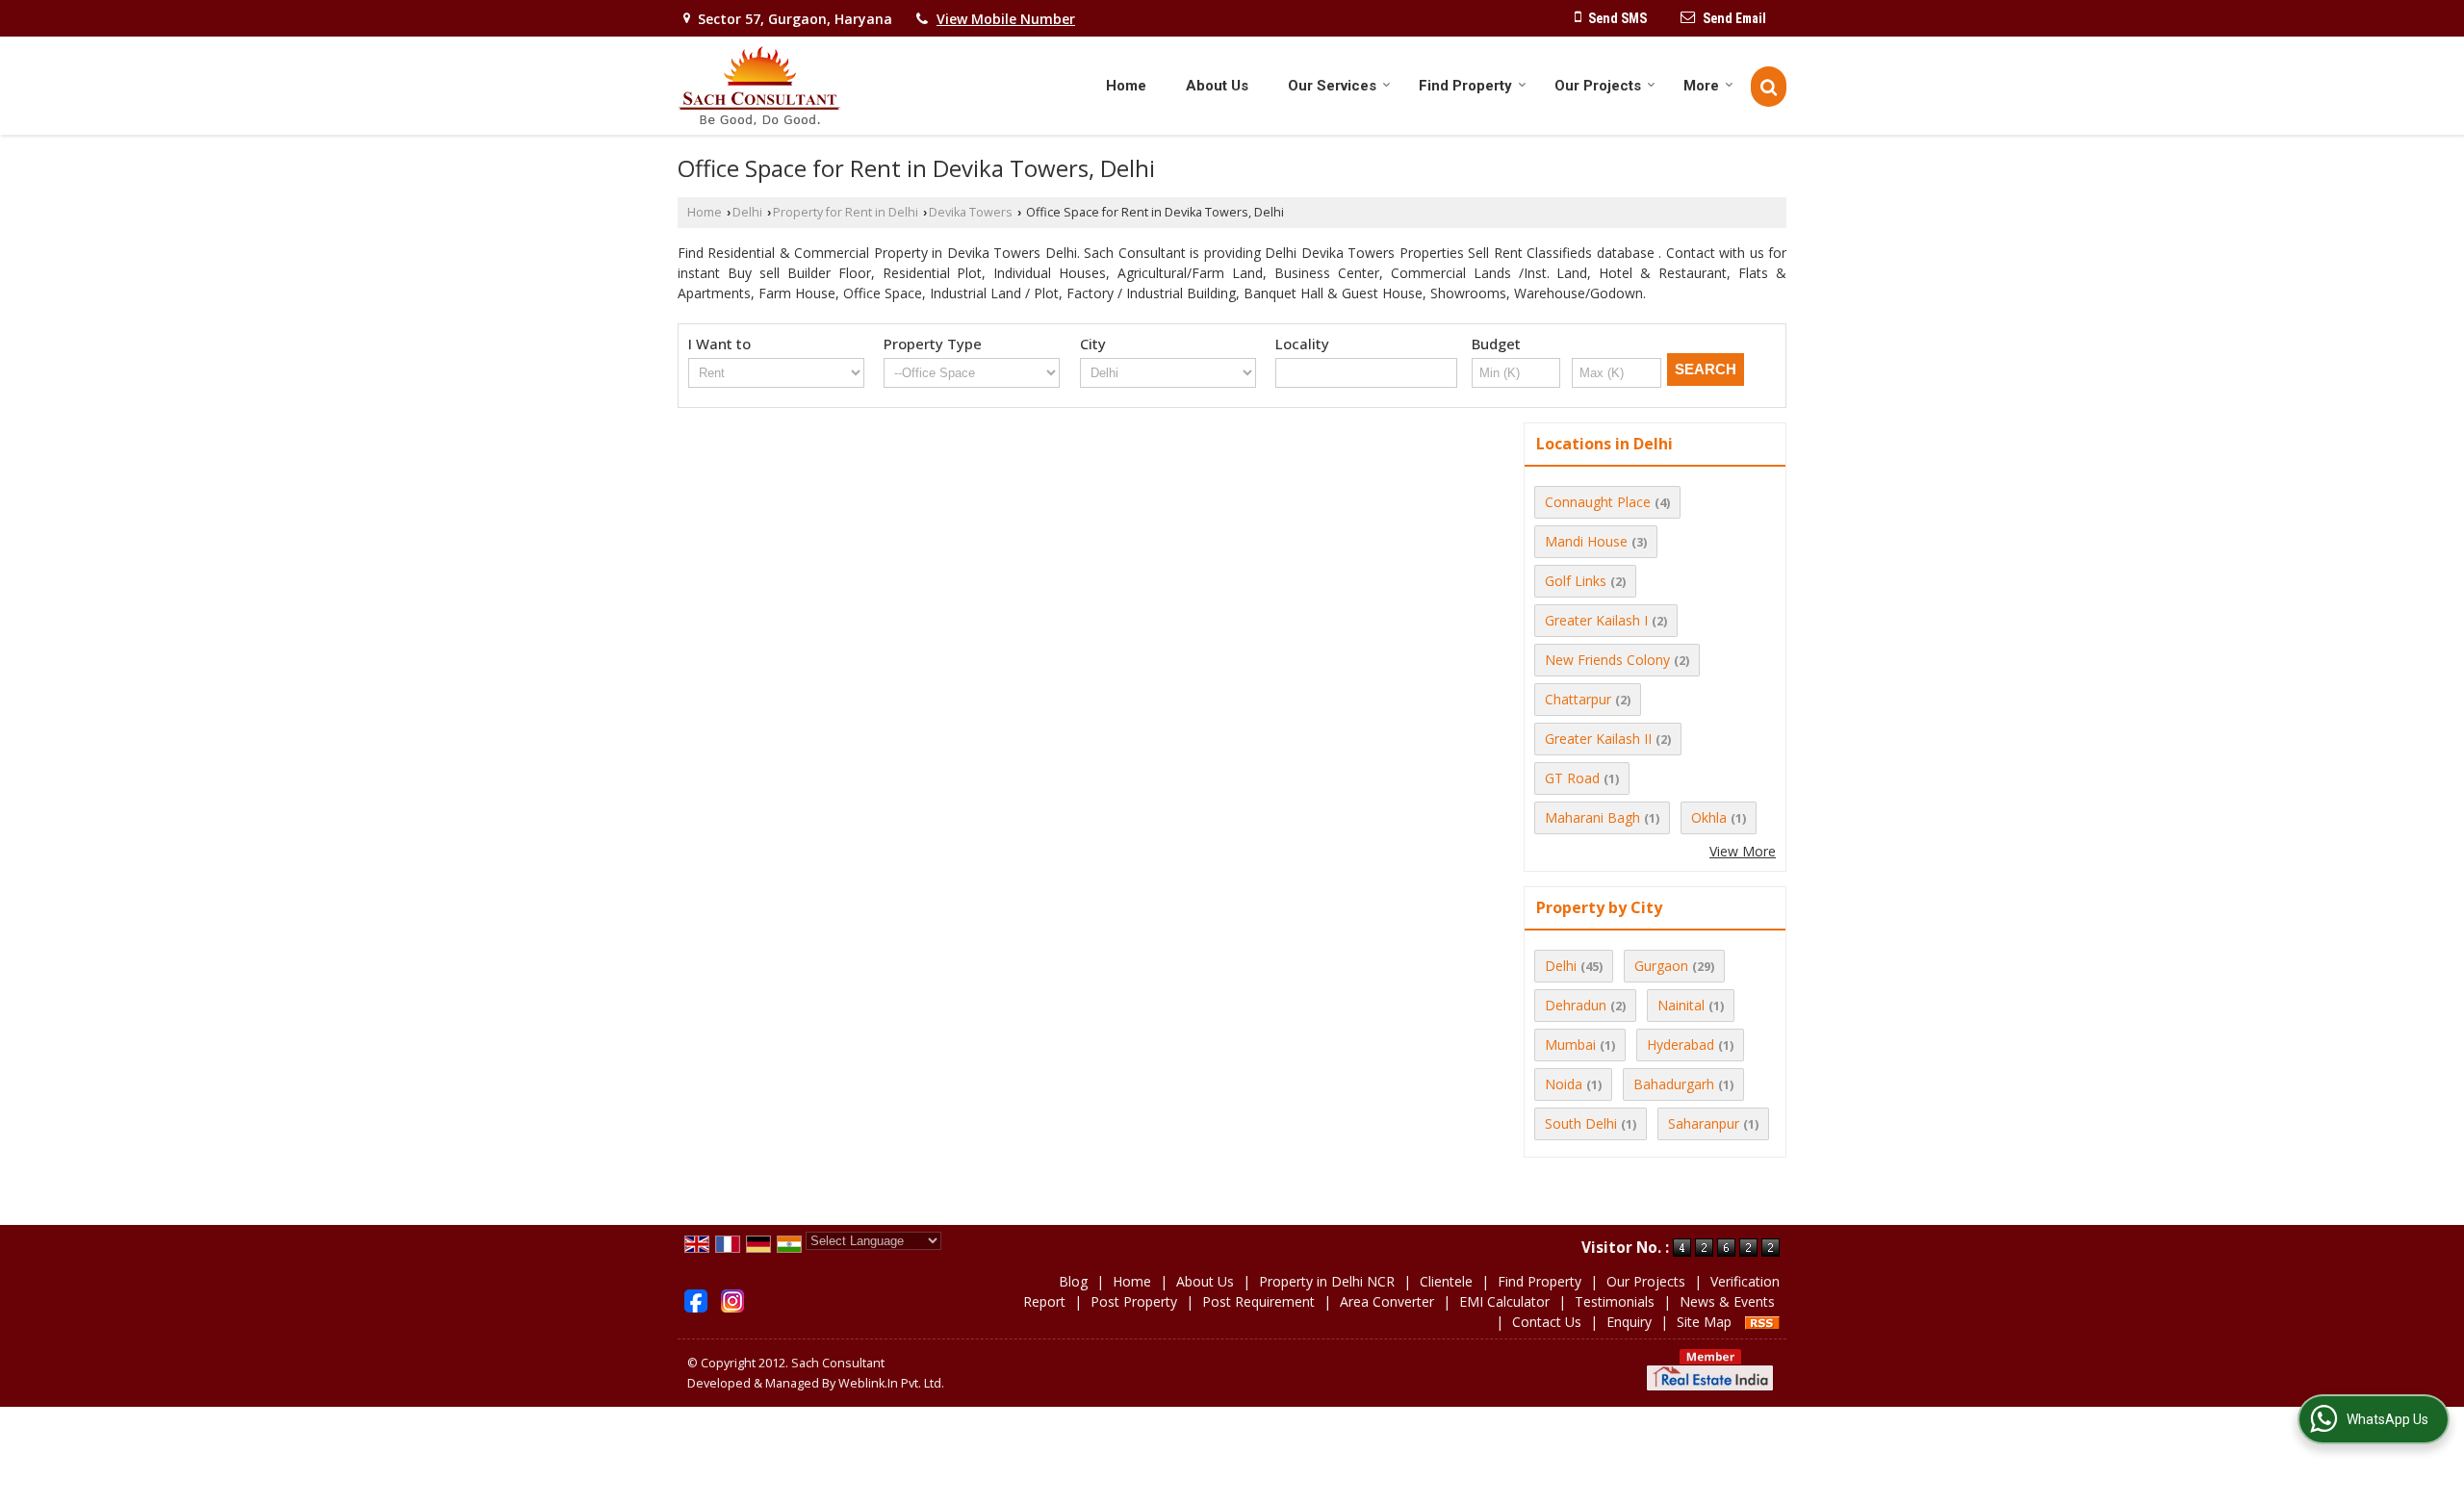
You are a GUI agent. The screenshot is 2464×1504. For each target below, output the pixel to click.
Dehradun (1576, 1005)
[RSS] (1762, 1322)
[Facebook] (696, 1300)
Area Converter (1387, 1301)
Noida (1564, 1084)
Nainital (1681, 1005)
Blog (1073, 1281)
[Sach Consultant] (759, 86)
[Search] (1769, 87)
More (1701, 86)
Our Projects (1598, 86)
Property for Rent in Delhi (846, 212)
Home (1126, 86)
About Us (1217, 86)
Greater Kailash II (1598, 739)
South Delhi (1581, 1123)
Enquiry (1629, 1322)
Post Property (1134, 1301)
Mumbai (1570, 1045)
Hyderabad (1681, 1045)
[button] (1006, 19)
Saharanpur (1704, 1123)
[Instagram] (732, 1300)
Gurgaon (1661, 966)
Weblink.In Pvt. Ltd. (891, 1383)
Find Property (1465, 86)
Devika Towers (971, 212)
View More (1743, 851)
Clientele (1446, 1281)
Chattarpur (1578, 699)
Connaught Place (1598, 502)
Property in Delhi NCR (1327, 1281)
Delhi (747, 212)
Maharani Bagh (1592, 817)
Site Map (1704, 1322)
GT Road (1572, 778)
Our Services (1332, 86)
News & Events (1727, 1301)
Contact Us (1547, 1322)
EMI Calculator (1504, 1301)
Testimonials (1615, 1301)
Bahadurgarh (1674, 1084)
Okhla (1709, 817)
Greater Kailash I (1596, 620)
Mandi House (1586, 541)
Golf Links (1576, 581)
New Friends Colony (1607, 660)
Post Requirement (1258, 1301)
